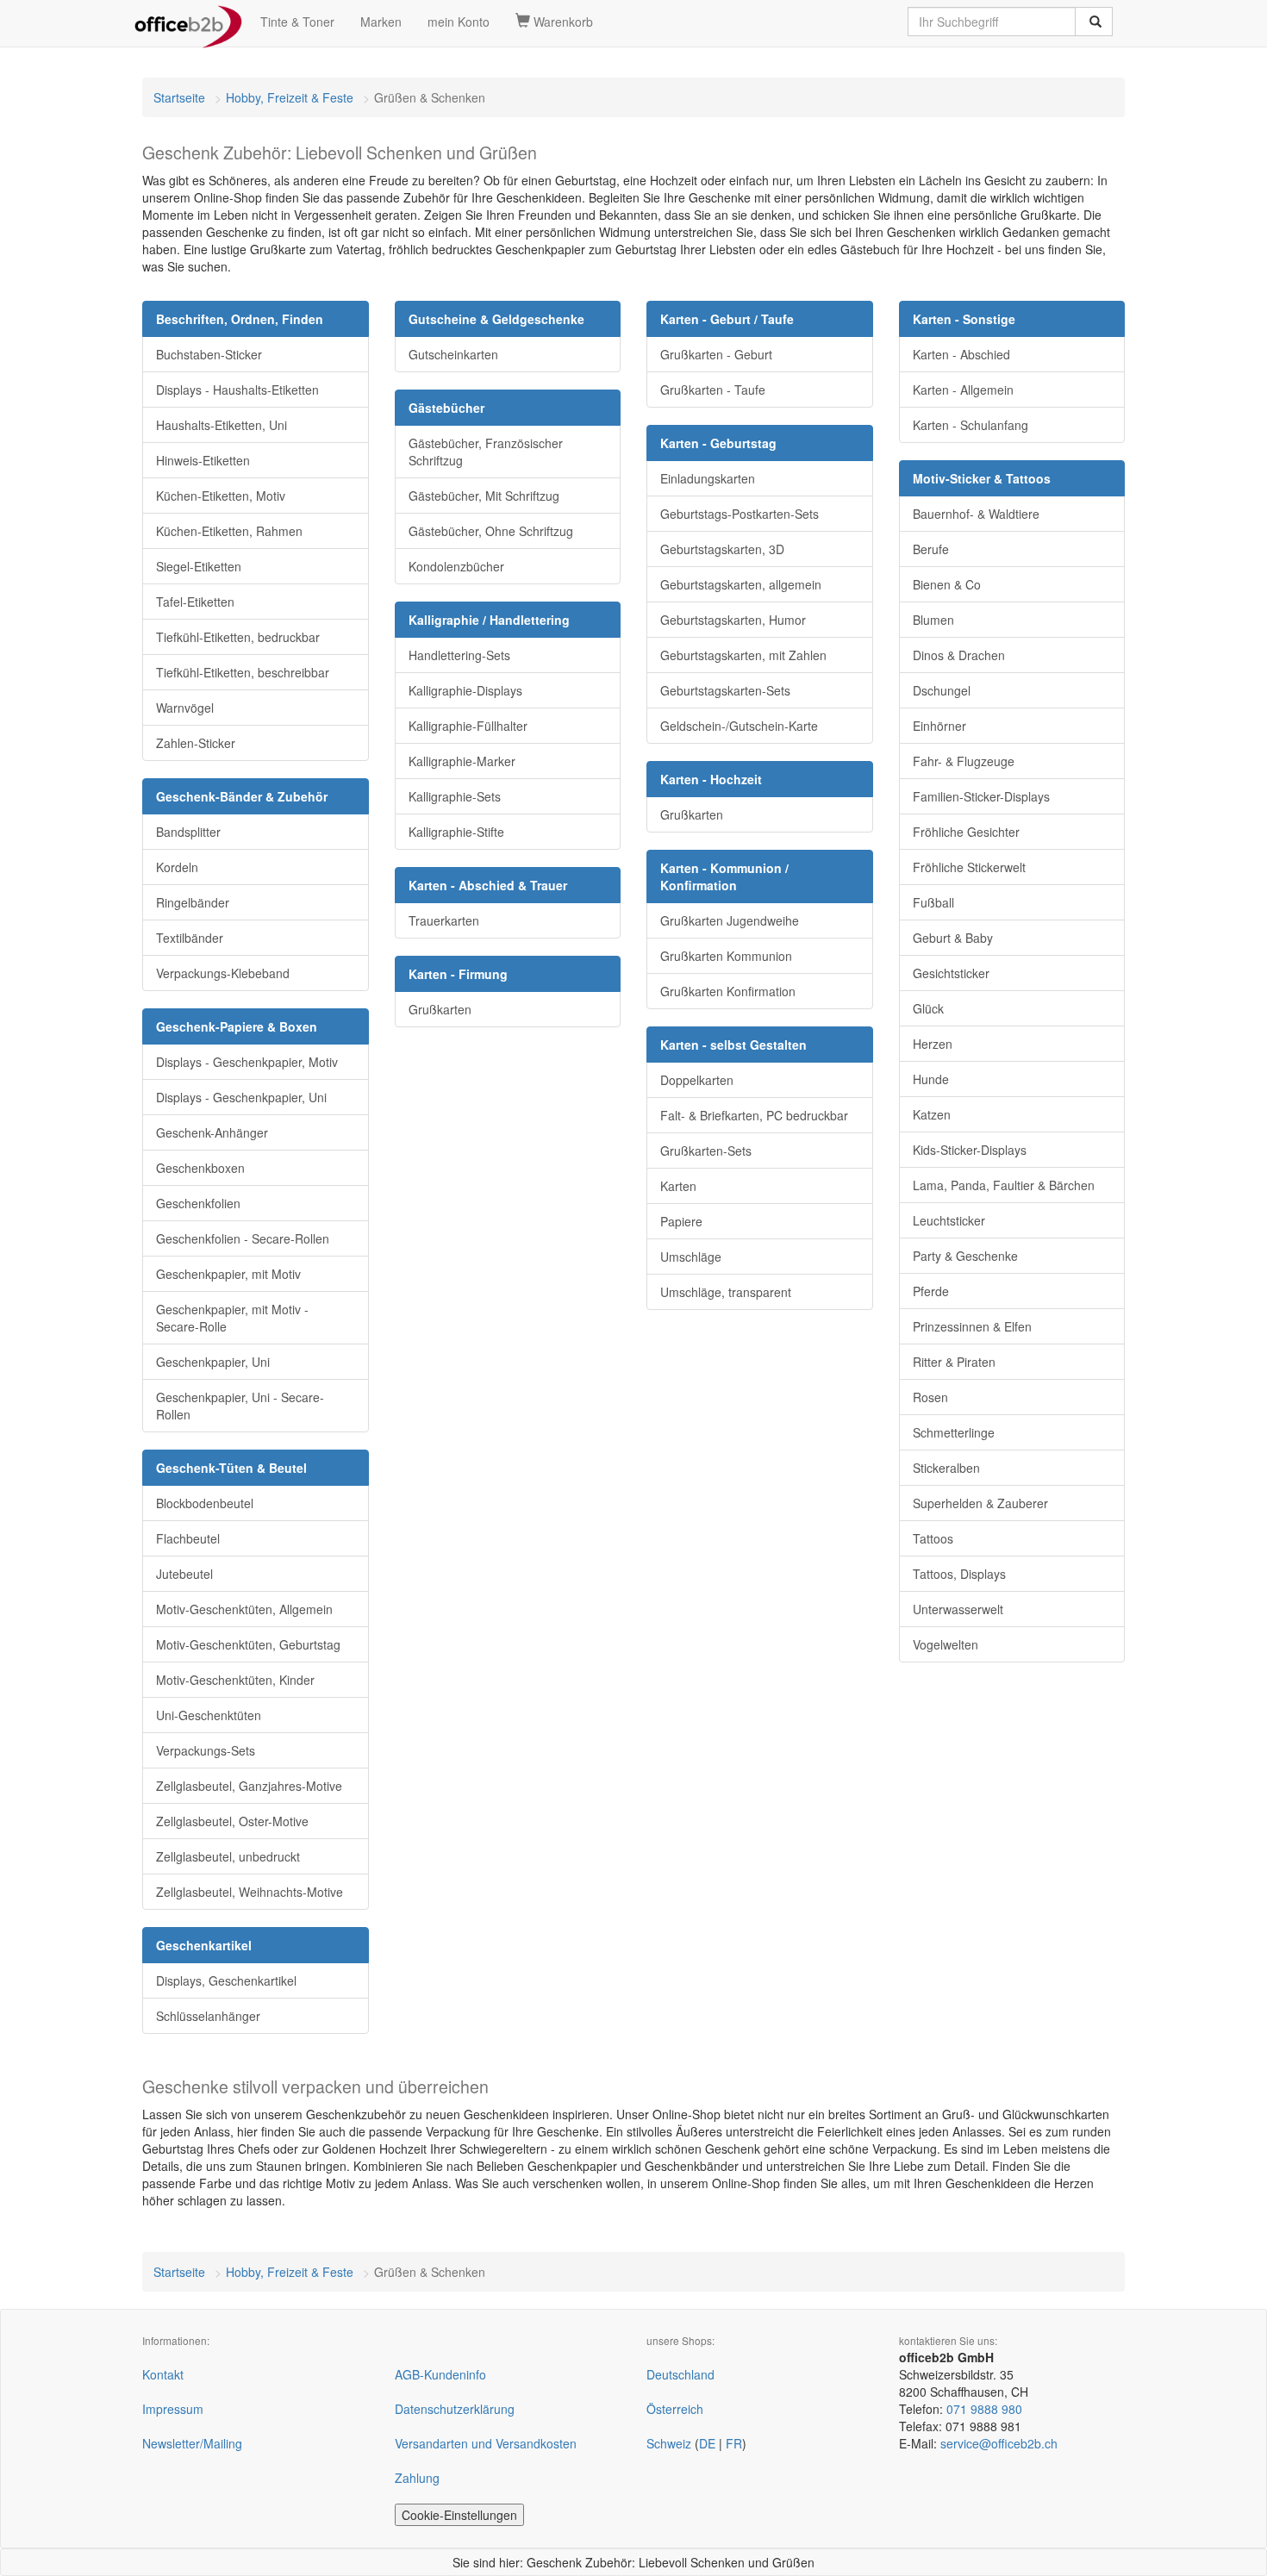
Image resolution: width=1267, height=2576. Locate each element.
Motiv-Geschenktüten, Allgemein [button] (244, 1609)
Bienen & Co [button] (947, 584)
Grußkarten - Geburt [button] (716, 354)
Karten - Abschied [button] (961, 354)
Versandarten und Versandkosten (486, 2443)
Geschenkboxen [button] (200, 1168)
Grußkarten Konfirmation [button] (728, 991)
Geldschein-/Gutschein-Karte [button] (739, 726)
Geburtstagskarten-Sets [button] (725, 690)
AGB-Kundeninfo (440, 2374)
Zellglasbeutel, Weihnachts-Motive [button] (250, 1892)
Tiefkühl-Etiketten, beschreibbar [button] (243, 672)
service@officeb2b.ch (999, 2443)
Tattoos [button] (933, 1538)
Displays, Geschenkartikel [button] (226, 1980)
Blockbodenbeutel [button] (205, 1503)
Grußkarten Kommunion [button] (726, 956)
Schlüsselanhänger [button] (208, 2016)
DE (707, 2443)
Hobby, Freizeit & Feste (290, 97)
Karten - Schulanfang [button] (971, 425)
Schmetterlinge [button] (954, 1432)
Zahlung (417, 2478)
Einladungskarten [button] (708, 478)
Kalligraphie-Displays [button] (465, 690)
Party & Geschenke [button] (965, 1256)
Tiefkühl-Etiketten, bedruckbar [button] (238, 637)
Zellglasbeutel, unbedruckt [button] (228, 1856)
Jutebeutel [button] (184, 1574)
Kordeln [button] (177, 867)
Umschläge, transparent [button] (726, 1292)
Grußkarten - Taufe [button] (713, 390)
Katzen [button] (932, 1114)
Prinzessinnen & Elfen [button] (972, 1326)
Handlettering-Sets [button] (459, 655)
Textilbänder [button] (190, 938)
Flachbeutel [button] (188, 1538)
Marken (381, 22)
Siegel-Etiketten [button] (199, 566)
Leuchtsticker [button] (949, 1220)
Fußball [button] (933, 902)
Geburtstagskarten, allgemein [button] (741, 584)
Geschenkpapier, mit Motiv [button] (228, 1274)
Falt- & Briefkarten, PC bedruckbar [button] (754, 1115)
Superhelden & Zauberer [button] (980, 1503)
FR (734, 2443)
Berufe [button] (931, 549)
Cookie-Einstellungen (459, 2515)
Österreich (675, 2409)
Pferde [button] (931, 1291)
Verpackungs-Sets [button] (206, 1750)
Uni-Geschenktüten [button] (209, 1715)
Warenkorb (562, 22)
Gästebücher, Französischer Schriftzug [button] (486, 452)
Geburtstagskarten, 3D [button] (722, 549)
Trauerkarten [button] (444, 920)
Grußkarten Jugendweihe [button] (730, 920)
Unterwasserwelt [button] (958, 1609)
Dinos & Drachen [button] (959, 655)
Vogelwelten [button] (946, 1644)
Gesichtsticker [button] (951, 973)
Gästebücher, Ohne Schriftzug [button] (491, 531)
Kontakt (163, 2374)
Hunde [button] (931, 1079)
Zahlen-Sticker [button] (196, 743)
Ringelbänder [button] (193, 902)
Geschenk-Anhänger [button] (212, 1132)
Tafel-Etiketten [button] (195, 602)
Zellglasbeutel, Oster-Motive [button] (232, 1821)
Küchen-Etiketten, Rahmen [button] (229, 531)
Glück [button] (928, 1008)
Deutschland (680, 2374)
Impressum (173, 2409)
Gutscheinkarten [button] (453, 354)
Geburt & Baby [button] (953, 938)
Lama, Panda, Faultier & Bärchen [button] (1004, 1185)
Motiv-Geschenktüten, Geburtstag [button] (248, 1644)
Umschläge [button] (691, 1257)
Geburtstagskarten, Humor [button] (733, 620)
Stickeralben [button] (946, 1468)
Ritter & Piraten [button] (954, 1362)
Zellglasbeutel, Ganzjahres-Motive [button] (249, 1786)
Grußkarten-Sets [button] (706, 1151)
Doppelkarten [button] (697, 1080)
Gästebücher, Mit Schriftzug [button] (484, 496)
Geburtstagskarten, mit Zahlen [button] (743, 655)
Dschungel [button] (942, 690)
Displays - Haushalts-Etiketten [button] (237, 390)
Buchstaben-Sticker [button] (209, 354)
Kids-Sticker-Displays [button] (970, 1150)
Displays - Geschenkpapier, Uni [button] (241, 1097)
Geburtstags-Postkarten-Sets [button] (740, 514)
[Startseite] (188, 22)
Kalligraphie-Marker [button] (462, 761)
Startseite (179, 97)
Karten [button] (678, 1186)
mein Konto (459, 22)
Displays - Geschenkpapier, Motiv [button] (247, 1062)
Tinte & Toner (297, 22)
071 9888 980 (984, 2409)
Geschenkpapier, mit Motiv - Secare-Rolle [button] (232, 1318)
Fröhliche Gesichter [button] (966, 832)
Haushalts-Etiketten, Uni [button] (222, 425)
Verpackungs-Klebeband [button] (223, 973)
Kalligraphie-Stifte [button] (456, 832)
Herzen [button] (933, 1044)
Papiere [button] (681, 1221)
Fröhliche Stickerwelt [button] (969, 867)
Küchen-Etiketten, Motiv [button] (221, 496)
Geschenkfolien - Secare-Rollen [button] (243, 1238)
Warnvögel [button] (185, 708)
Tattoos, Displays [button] (959, 1574)
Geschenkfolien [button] (198, 1203)
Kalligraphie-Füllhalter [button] (468, 726)
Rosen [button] (930, 1397)
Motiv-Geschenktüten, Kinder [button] (235, 1680)
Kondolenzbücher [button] (456, 566)
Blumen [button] (933, 620)
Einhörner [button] (939, 726)
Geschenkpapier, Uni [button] (213, 1362)
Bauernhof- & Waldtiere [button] (976, 514)
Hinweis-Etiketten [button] (203, 460)
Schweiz (669, 2443)
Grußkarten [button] (440, 1009)
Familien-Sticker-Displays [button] (981, 796)
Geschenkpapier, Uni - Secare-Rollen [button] (240, 1406)
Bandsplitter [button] (188, 832)
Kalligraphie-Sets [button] (455, 796)
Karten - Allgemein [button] (963, 390)
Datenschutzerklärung (455, 2409)
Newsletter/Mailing (192, 2443)
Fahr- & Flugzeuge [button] (964, 761)
